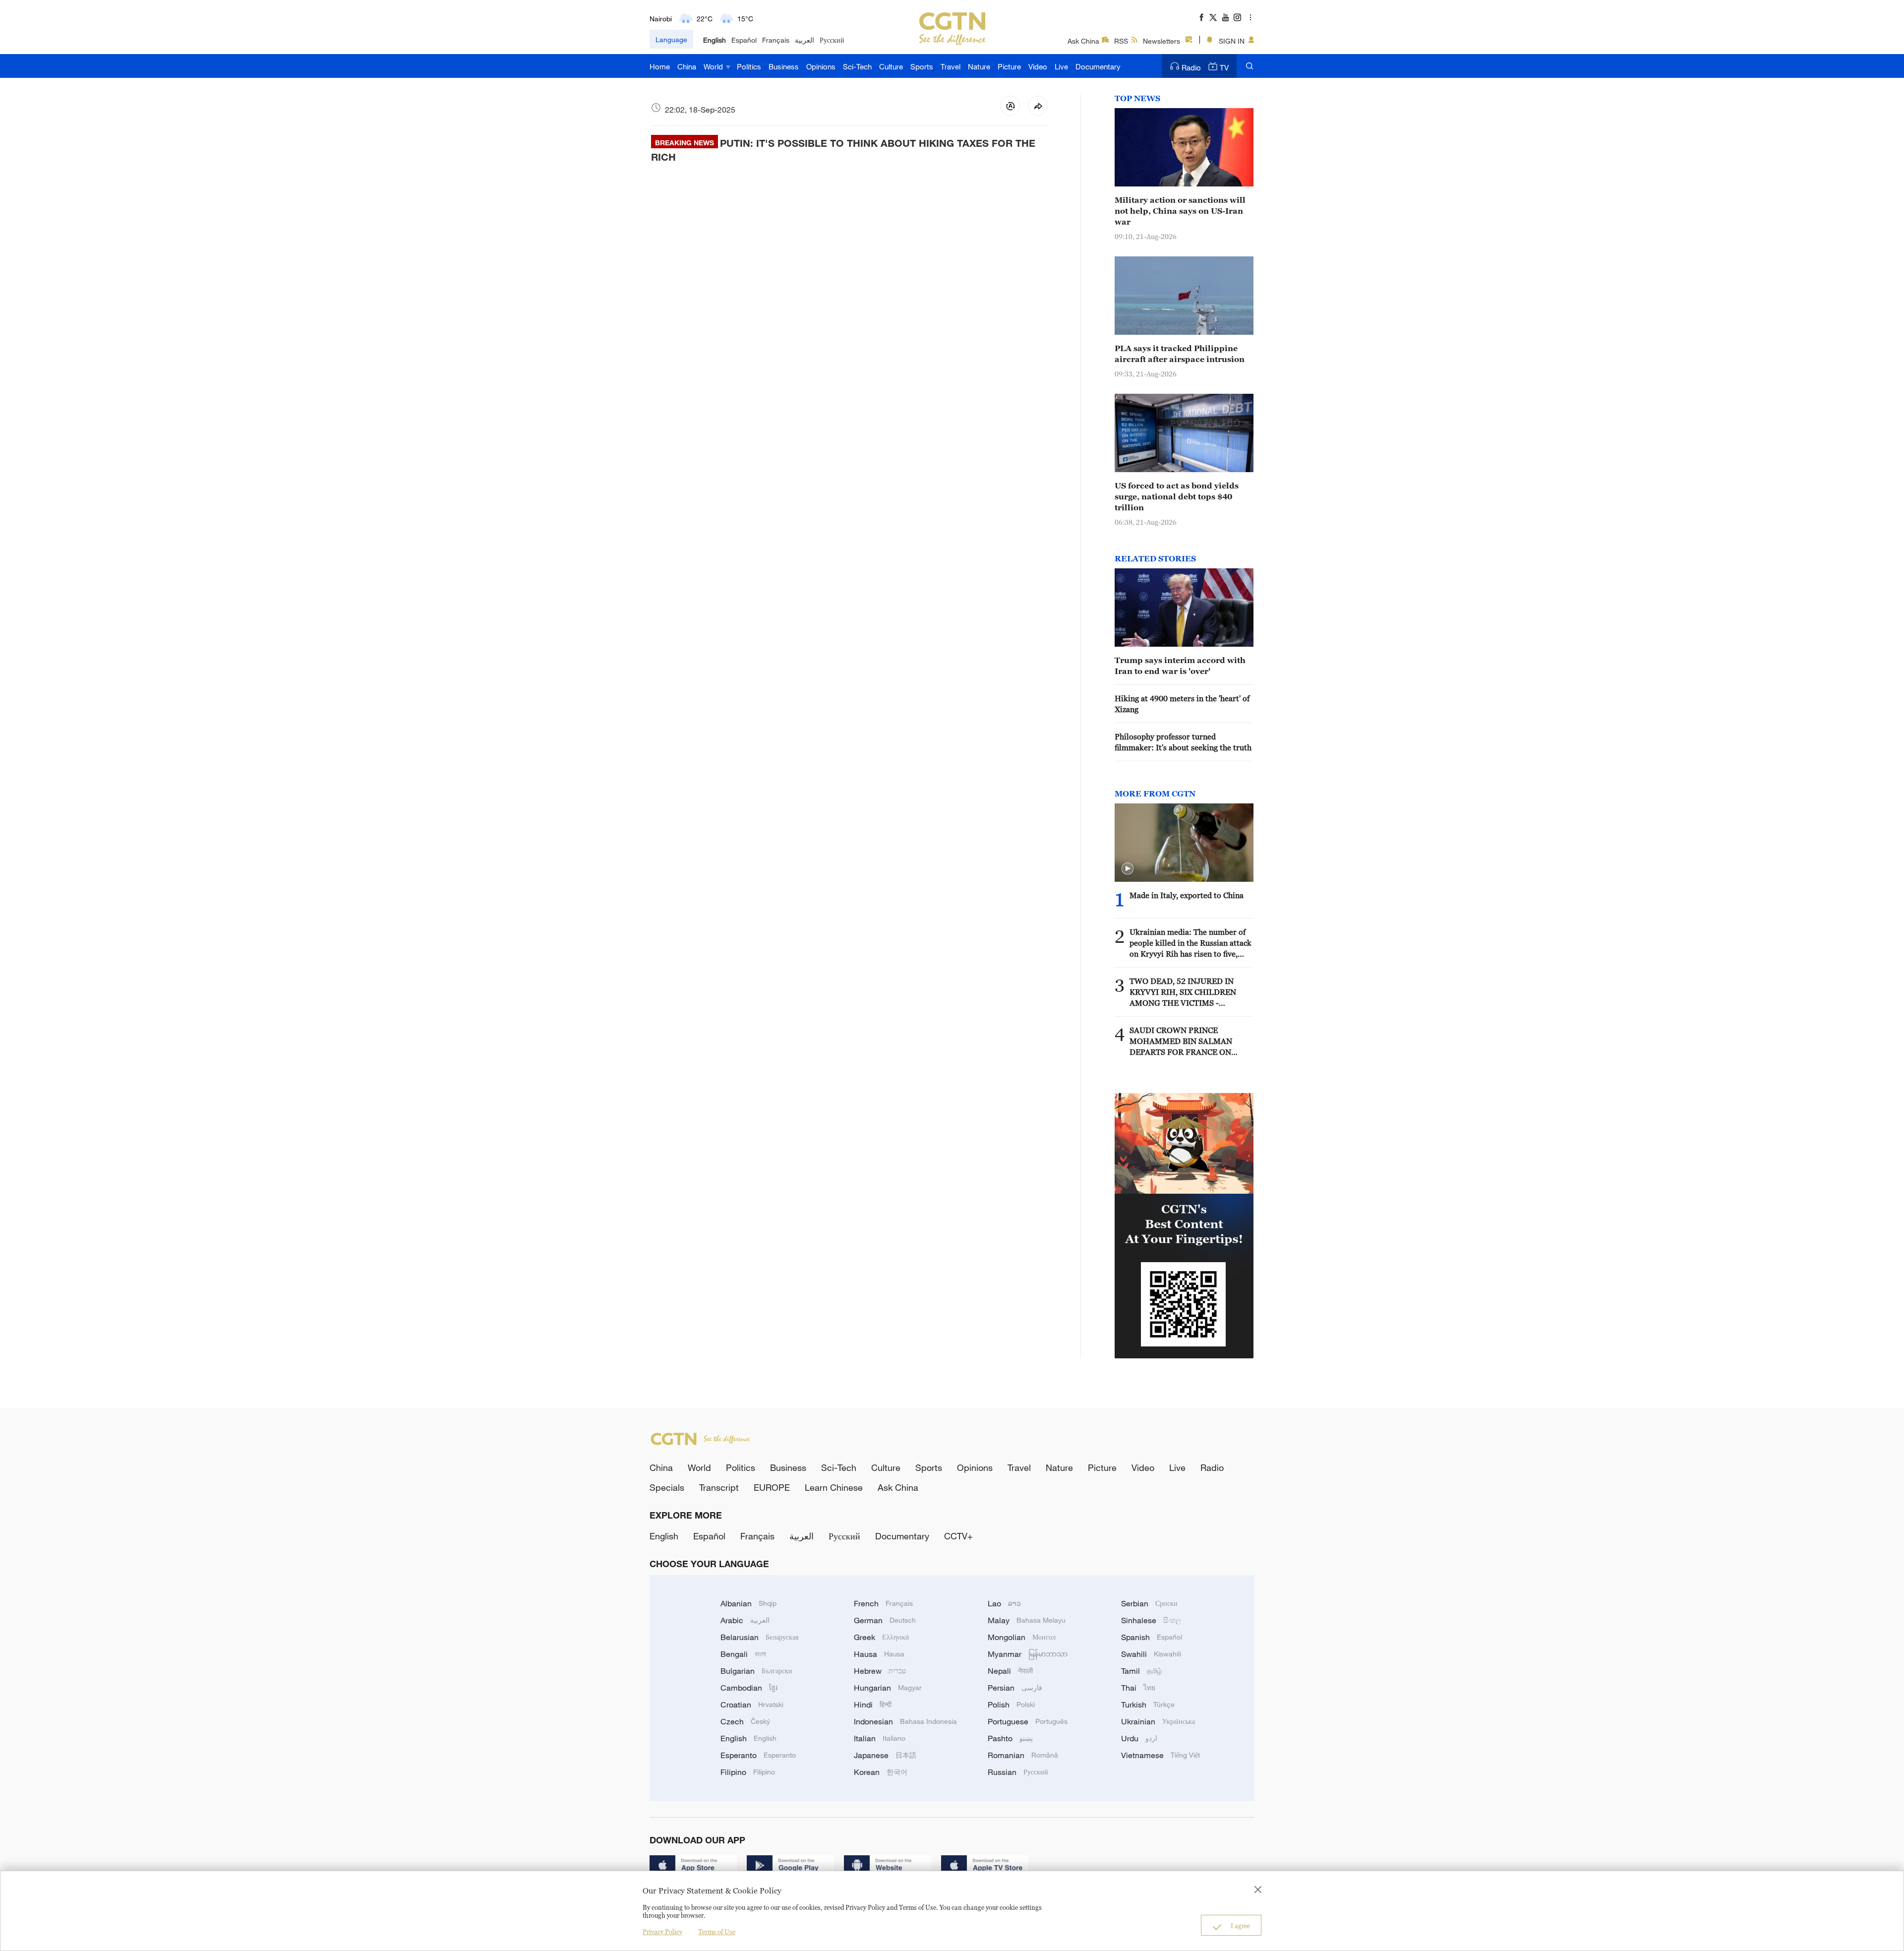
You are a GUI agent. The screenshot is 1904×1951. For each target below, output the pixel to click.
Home (660, 66)
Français (776, 40)
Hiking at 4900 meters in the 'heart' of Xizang (1182, 704)
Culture (891, 66)
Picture (1009, 66)
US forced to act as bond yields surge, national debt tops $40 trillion (1177, 496)
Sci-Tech (857, 66)
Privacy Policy (662, 1932)
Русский (832, 40)
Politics (749, 66)
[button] (1128, 869)
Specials (667, 1487)
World (714, 66)
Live (1061, 66)
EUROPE (772, 1487)
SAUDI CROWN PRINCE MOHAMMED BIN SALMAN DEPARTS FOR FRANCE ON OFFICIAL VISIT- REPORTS (1181, 1041)
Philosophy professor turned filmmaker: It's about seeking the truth (1183, 742)
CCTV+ (958, 1536)
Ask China (1083, 41)
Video (1038, 66)
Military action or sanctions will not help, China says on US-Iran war (1180, 211)
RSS (1121, 41)
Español (744, 40)
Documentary (1098, 66)
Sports (922, 66)
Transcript (719, 1487)
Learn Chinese (834, 1487)
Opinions (821, 66)
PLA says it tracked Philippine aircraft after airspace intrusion (1180, 354)
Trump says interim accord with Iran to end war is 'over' (1180, 666)
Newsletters (1161, 41)
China (687, 66)
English (714, 40)
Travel (951, 66)
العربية (804, 40)
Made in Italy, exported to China (1187, 895)
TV (1224, 67)
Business (784, 66)
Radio (1191, 67)
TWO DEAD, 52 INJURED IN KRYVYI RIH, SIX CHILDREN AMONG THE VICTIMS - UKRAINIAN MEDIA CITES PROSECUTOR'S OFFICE (1183, 992)
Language (671, 39)
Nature (979, 66)
